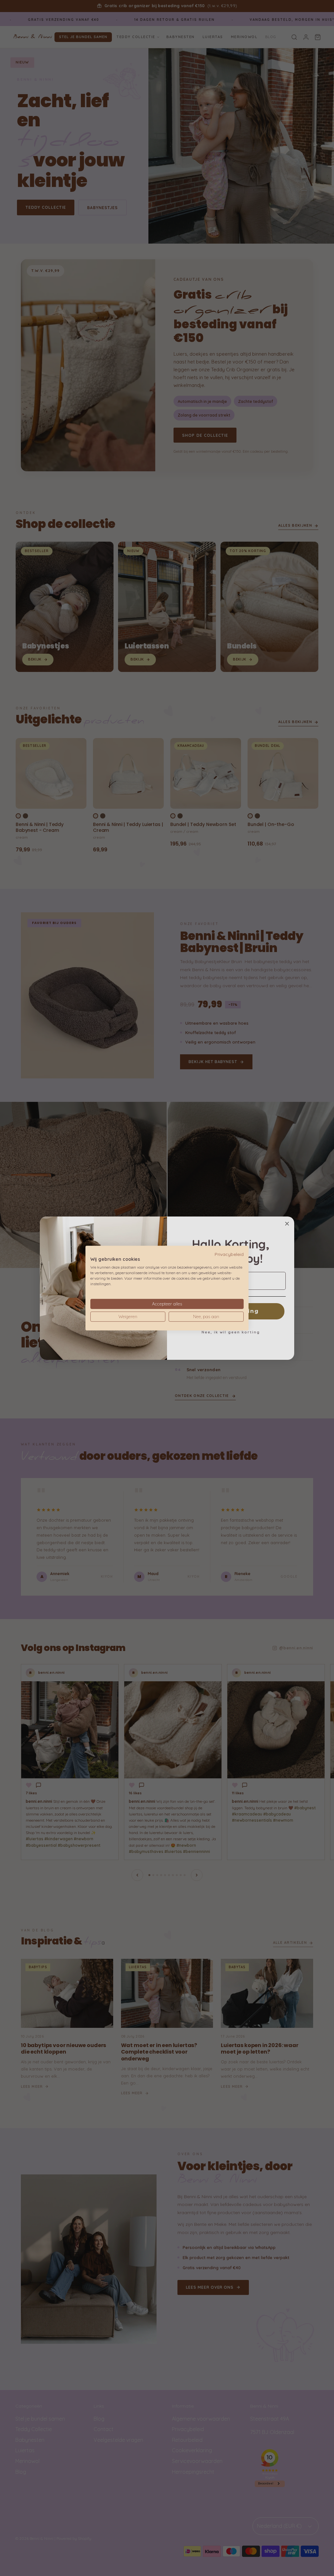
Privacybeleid (229, 1254)
